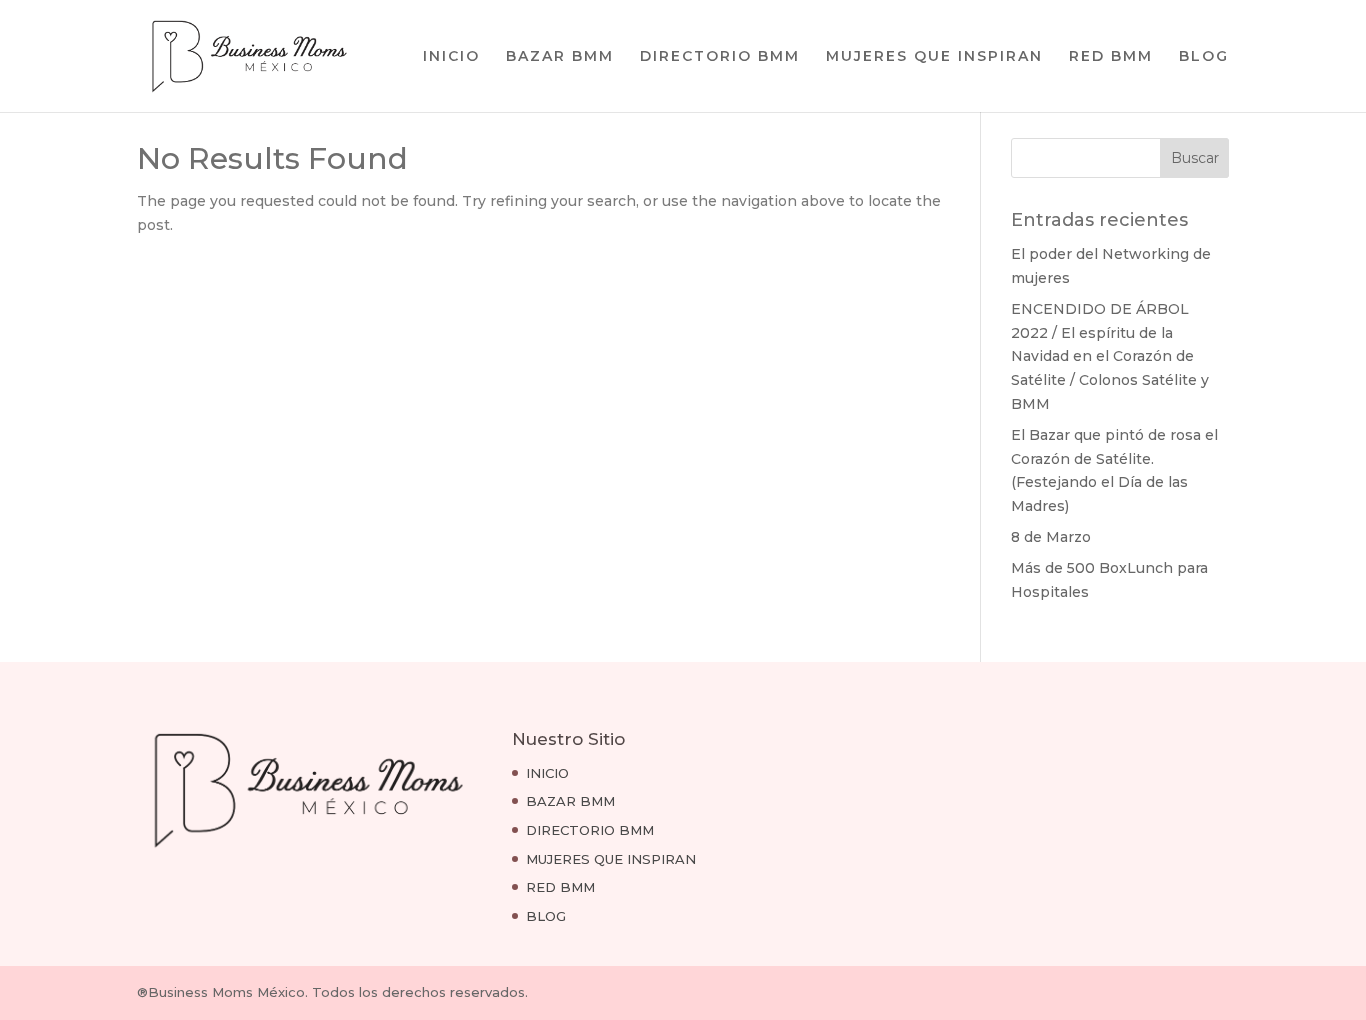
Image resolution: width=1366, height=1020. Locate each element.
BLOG (1204, 57)
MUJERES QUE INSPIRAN (934, 57)
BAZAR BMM (560, 57)
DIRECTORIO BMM (720, 57)
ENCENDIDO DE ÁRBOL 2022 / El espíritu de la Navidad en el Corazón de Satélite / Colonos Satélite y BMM (1110, 356)
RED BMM (1111, 57)
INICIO (451, 57)
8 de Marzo (1051, 537)
